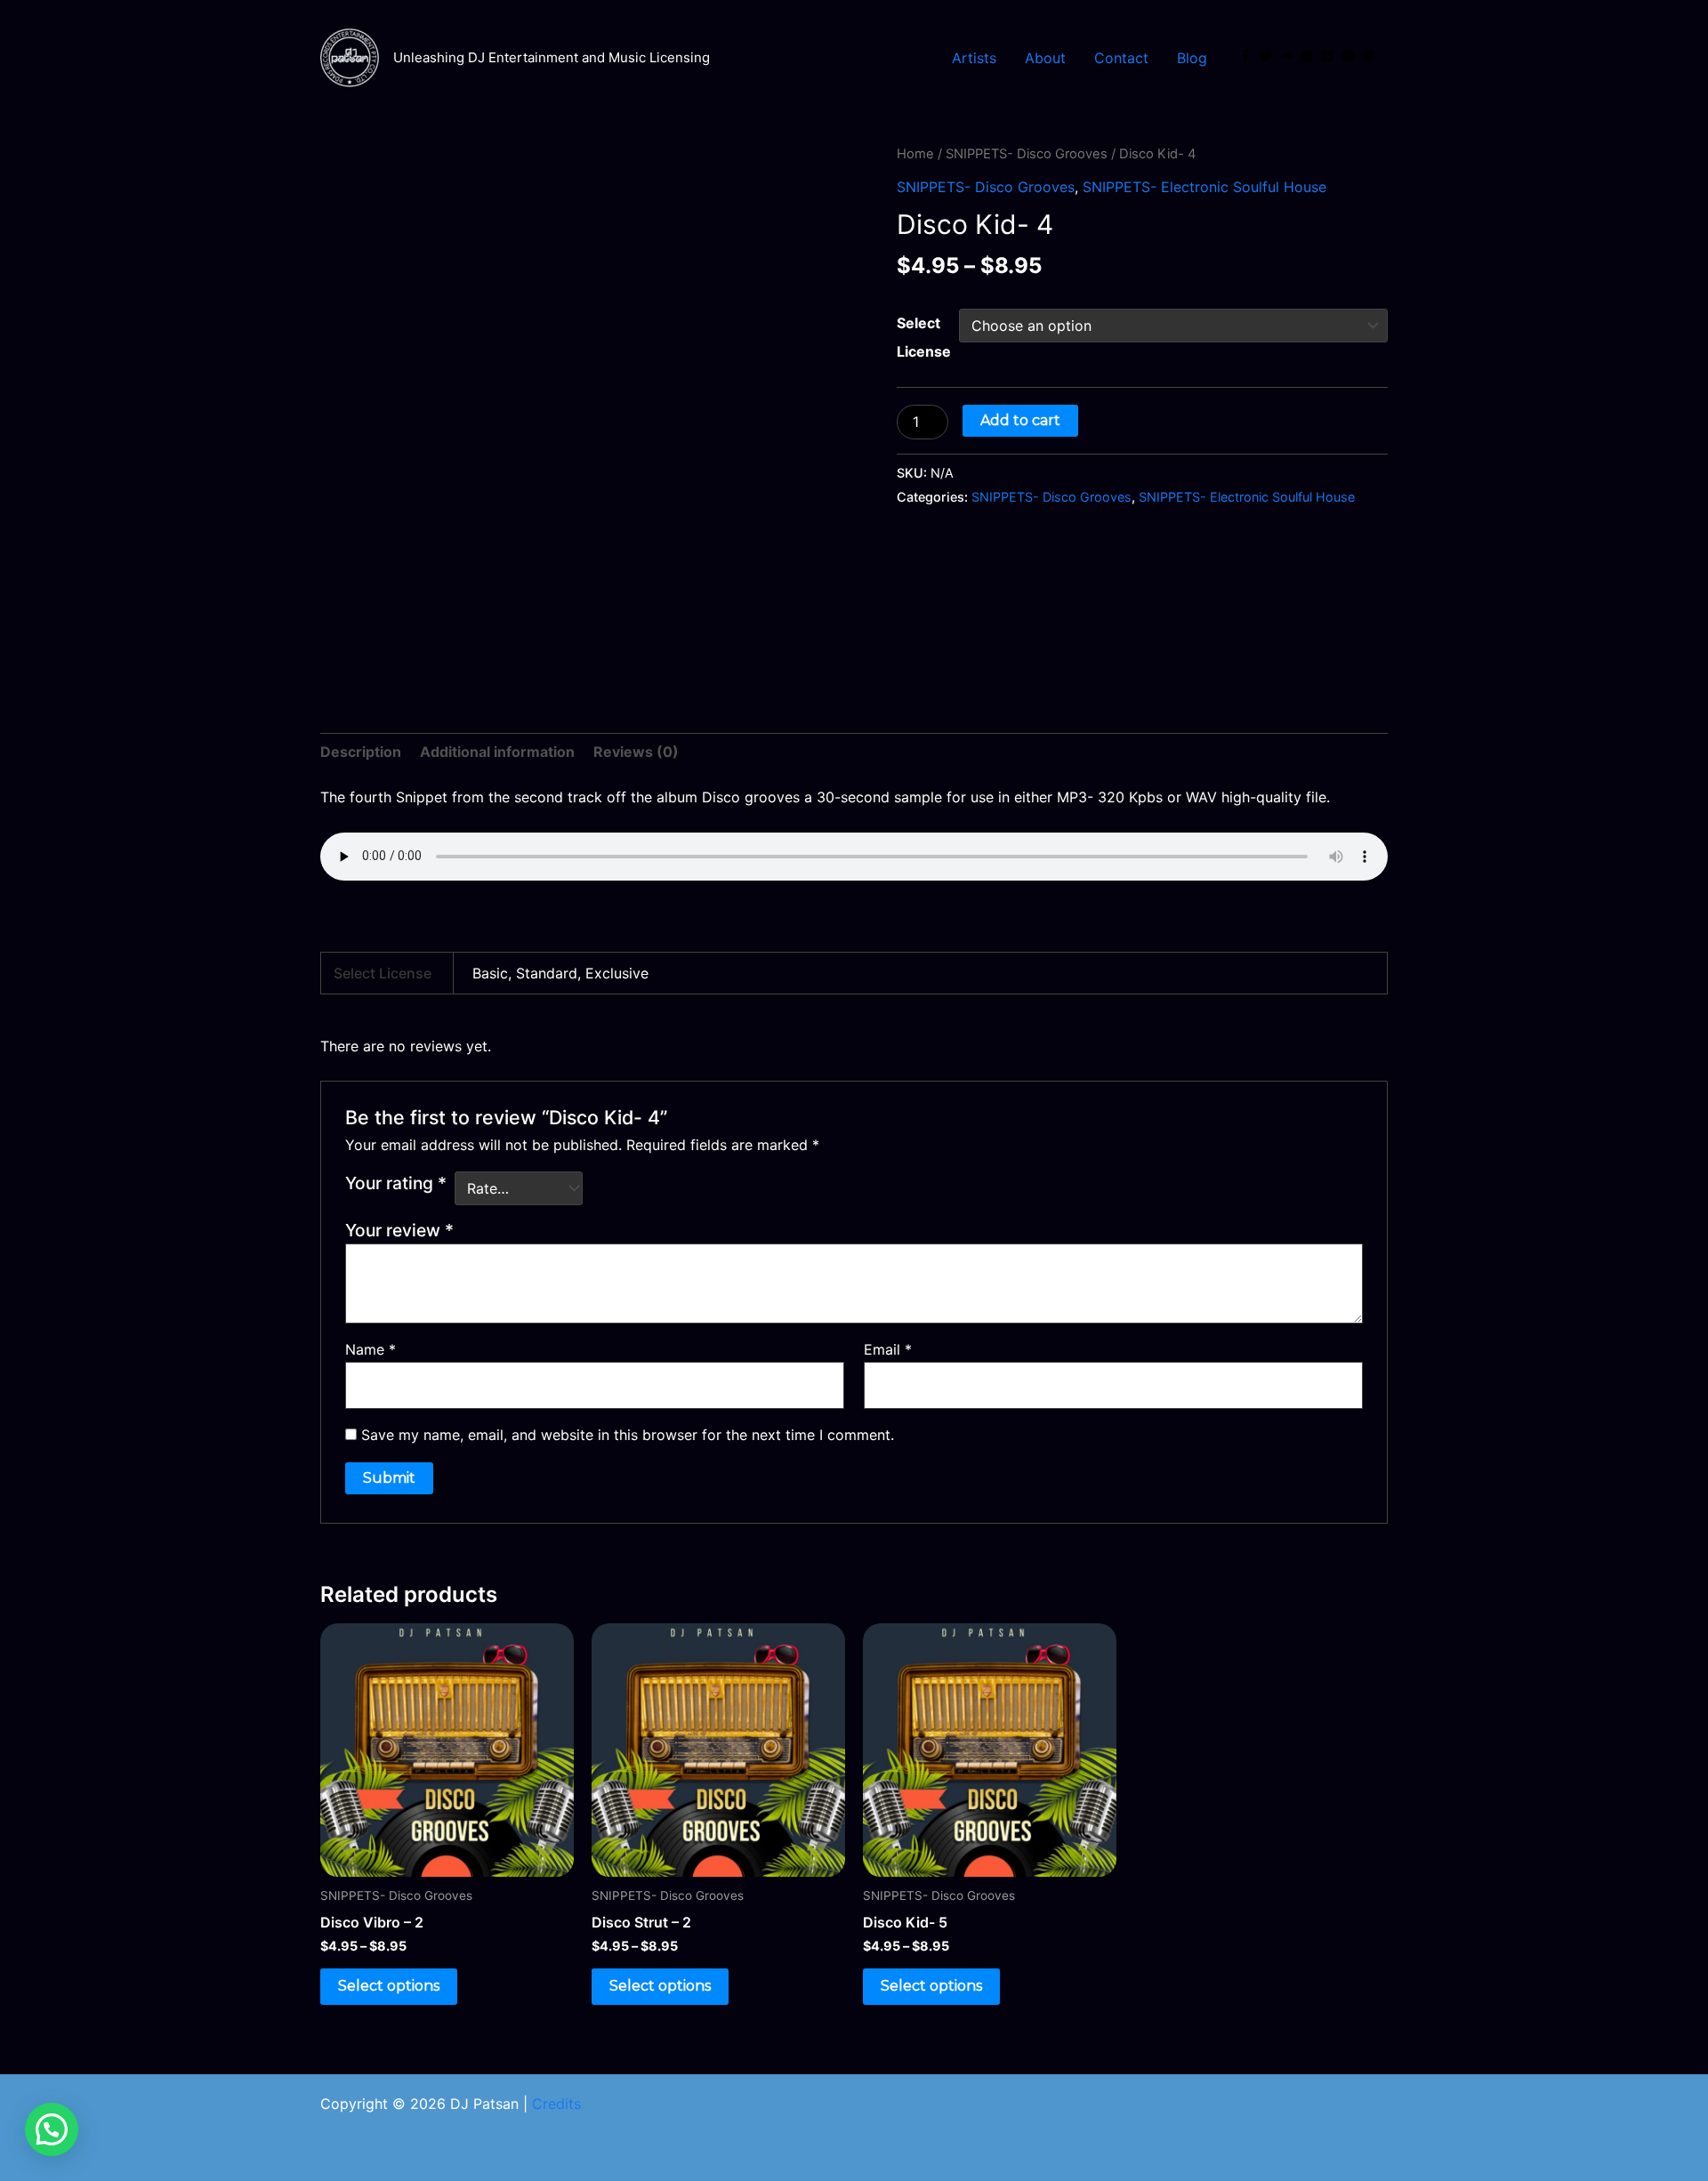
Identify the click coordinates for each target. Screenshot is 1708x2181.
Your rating (396, 1183)
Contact (1121, 58)
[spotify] (1350, 56)
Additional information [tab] (497, 752)
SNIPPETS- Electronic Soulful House (1204, 187)
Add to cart (1020, 420)
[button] (52, 2129)
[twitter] (1268, 56)
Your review (399, 1230)
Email (888, 1349)
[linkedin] (1309, 56)
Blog (1192, 58)
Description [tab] (361, 752)
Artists (974, 58)
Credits (556, 2104)
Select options (389, 1986)
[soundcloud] (1288, 56)
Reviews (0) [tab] (636, 752)
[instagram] (1371, 56)
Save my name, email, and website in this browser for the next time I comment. (628, 1435)
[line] (1329, 56)
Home (915, 154)
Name (371, 1349)
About (1045, 58)
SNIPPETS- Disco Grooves (1027, 154)
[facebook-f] (1247, 56)
